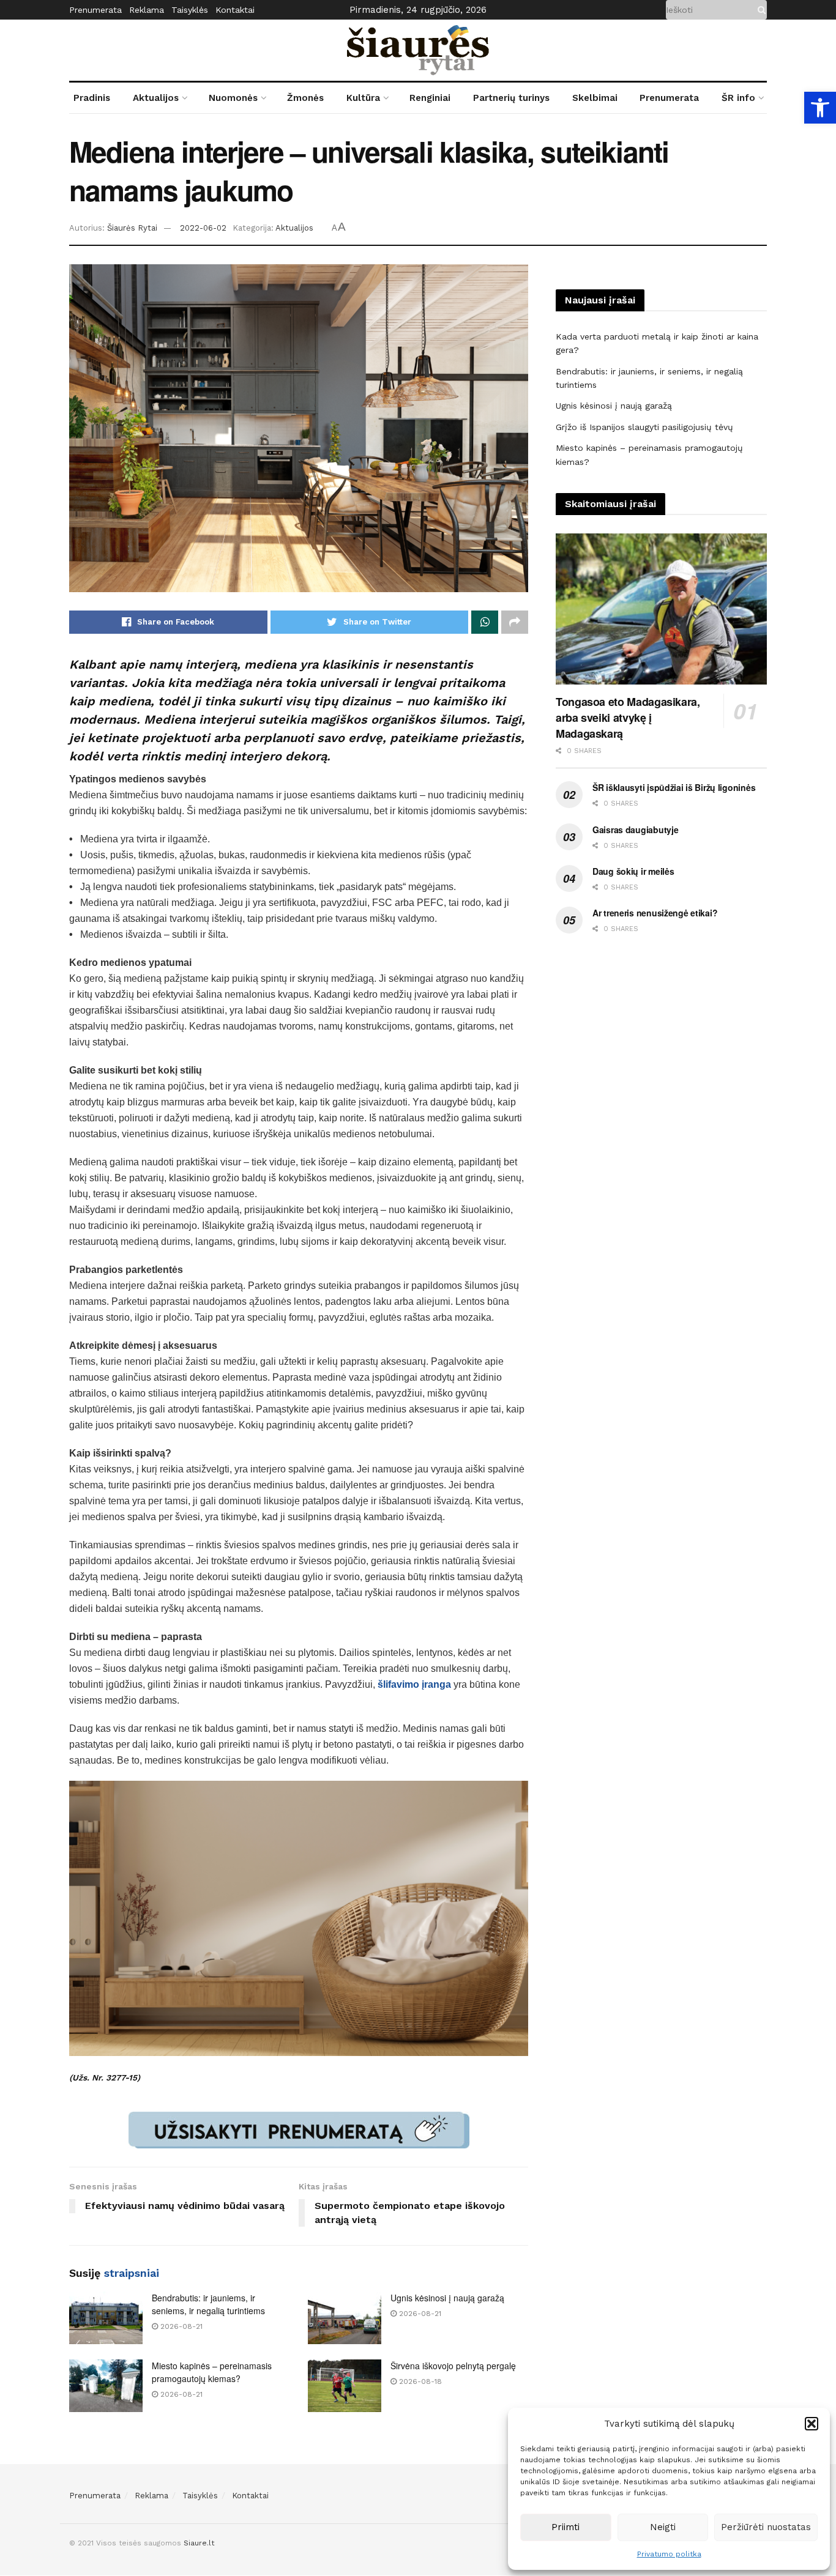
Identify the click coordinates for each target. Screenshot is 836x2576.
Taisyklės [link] (190, 10)
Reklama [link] (147, 10)
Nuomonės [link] (233, 98)
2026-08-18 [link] (419, 2381)
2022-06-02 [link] (203, 228)
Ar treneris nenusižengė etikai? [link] (655, 913)
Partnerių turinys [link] (511, 98)
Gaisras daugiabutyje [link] (635, 830)
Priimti (565, 2527)
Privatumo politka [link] (669, 2554)
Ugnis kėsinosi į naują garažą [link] (447, 2298)
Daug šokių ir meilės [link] (633, 871)
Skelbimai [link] (595, 98)
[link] (820, 108)
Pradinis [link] (92, 98)
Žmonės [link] (305, 98)
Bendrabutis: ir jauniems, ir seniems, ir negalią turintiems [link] (208, 2304)
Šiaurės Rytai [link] (132, 228)
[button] (812, 2424)
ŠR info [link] (738, 98)
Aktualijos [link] (156, 98)
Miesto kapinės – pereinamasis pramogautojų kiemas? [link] (212, 2372)
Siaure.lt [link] (199, 2543)
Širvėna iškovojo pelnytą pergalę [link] (453, 2366)
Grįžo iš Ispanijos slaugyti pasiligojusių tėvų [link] (644, 427)
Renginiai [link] (430, 98)
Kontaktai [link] (235, 10)
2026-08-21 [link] (180, 2326)
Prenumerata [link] (95, 10)
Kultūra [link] (363, 98)
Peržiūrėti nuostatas (766, 2527)
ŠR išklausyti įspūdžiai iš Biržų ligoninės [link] (674, 787)
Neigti (663, 2527)
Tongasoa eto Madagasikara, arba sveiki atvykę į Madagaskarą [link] (628, 718)
